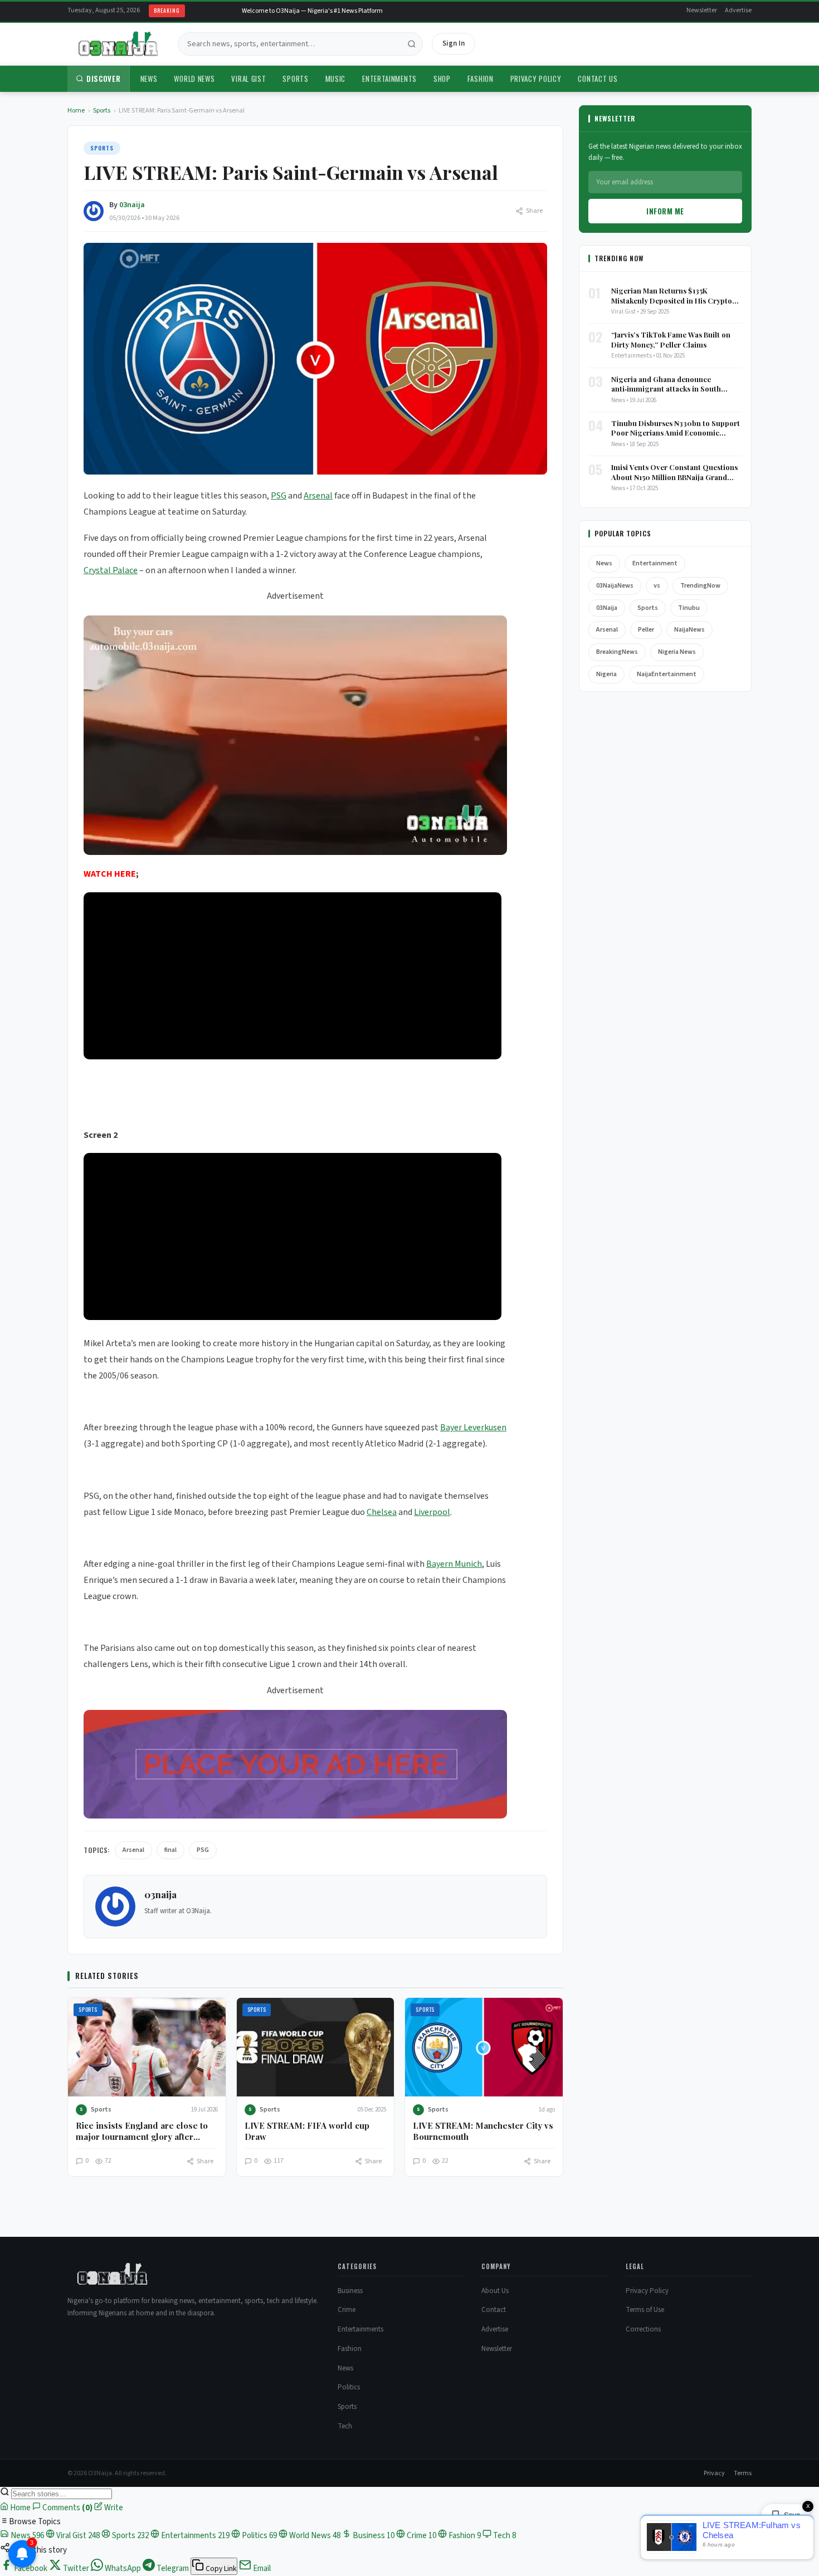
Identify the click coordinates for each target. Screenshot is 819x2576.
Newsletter (702, 10)
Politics (349, 2387)
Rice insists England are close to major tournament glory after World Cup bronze (142, 2137)
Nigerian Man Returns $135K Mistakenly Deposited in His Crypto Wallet (672, 295)
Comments (67, 2508)
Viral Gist (248, 79)
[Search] (412, 44)
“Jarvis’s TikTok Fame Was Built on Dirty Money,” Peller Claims (671, 339)
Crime (347, 2310)
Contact (494, 2310)
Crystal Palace (111, 570)
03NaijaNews (615, 586)
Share (534, 211)
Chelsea (382, 1512)
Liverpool (432, 1512)
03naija (132, 205)
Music (336, 79)
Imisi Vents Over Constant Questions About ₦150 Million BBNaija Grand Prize (674, 472)
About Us (495, 2291)
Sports (295, 79)
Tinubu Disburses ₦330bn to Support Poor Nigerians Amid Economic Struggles (676, 428)
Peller (646, 630)
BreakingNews (617, 652)
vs (657, 586)
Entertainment (655, 563)
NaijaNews (689, 630)
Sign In (454, 43)
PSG (279, 496)
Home (76, 111)
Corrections (643, 2329)
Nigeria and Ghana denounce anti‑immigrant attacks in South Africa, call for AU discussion (666, 384)
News (149, 79)
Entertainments (389, 79)
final (170, 1850)
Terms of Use (645, 2310)
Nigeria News (677, 652)
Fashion (481, 79)
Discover (104, 79)
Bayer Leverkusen (473, 1428)
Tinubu (689, 608)
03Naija (607, 608)
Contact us (598, 79)
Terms (743, 2473)
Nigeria (606, 674)
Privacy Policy (536, 79)
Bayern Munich (454, 1564)
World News (194, 79)
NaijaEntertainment (667, 674)
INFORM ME (665, 211)
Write (113, 2508)
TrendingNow (700, 586)
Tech (345, 2426)
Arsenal (318, 496)
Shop (442, 79)
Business (350, 2291)
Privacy (714, 2473)
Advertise (738, 10)
